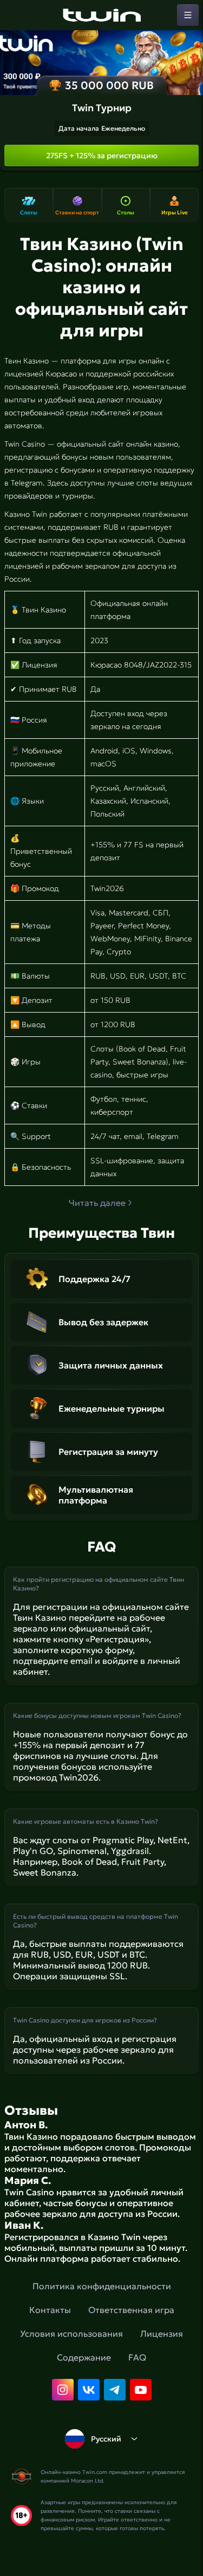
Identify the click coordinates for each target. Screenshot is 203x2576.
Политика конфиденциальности (102, 2286)
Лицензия (162, 2334)
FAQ (137, 2357)
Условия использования (71, 2334)
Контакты (50, 2310)
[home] (102, 15)
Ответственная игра (131, 2310)
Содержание (84, 2357)
